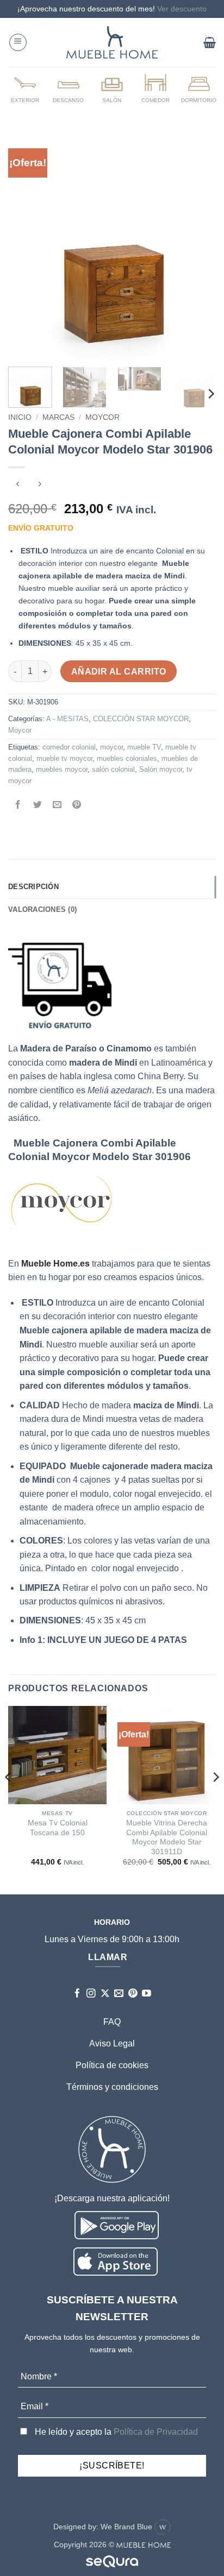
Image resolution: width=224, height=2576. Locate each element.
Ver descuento (182, 9)
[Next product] (18, 485)
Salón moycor (161, 769)
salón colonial (113, 769)
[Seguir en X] (105, 1994)
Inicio (20, 417)
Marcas (58, 417)
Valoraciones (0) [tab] (42, 909)
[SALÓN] (112, 88)
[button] (18, 42)
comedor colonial (69, 747)
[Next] (198, 245)
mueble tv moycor (64, 758)
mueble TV (144, 747)
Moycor (102, 417)
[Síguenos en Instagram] (91, 1994)
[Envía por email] (57, 805)
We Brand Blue (127, 2527)
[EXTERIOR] (25, 88)
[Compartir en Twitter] (38, 805)
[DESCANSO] (69, 88)
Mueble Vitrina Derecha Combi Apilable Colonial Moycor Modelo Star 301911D (167, 1837)
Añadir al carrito (119, 672)
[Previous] (26, 245)
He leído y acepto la (115, 2432)
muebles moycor (62, 769)
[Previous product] (39, 485)
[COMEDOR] (155, 88)
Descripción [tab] (33, 887)
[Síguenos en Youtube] (147, 1994)
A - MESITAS (67, 719)
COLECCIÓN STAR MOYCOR (141, 719)
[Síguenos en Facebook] (77, 1994)
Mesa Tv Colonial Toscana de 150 (58, 1828)
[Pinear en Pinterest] (77, 805)
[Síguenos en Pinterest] (133, 1994)
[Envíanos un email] (119, 1994)
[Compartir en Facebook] (18, 805)
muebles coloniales (127, 758)
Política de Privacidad (156, 2432)
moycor (111, 747)
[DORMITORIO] (199, 88)
